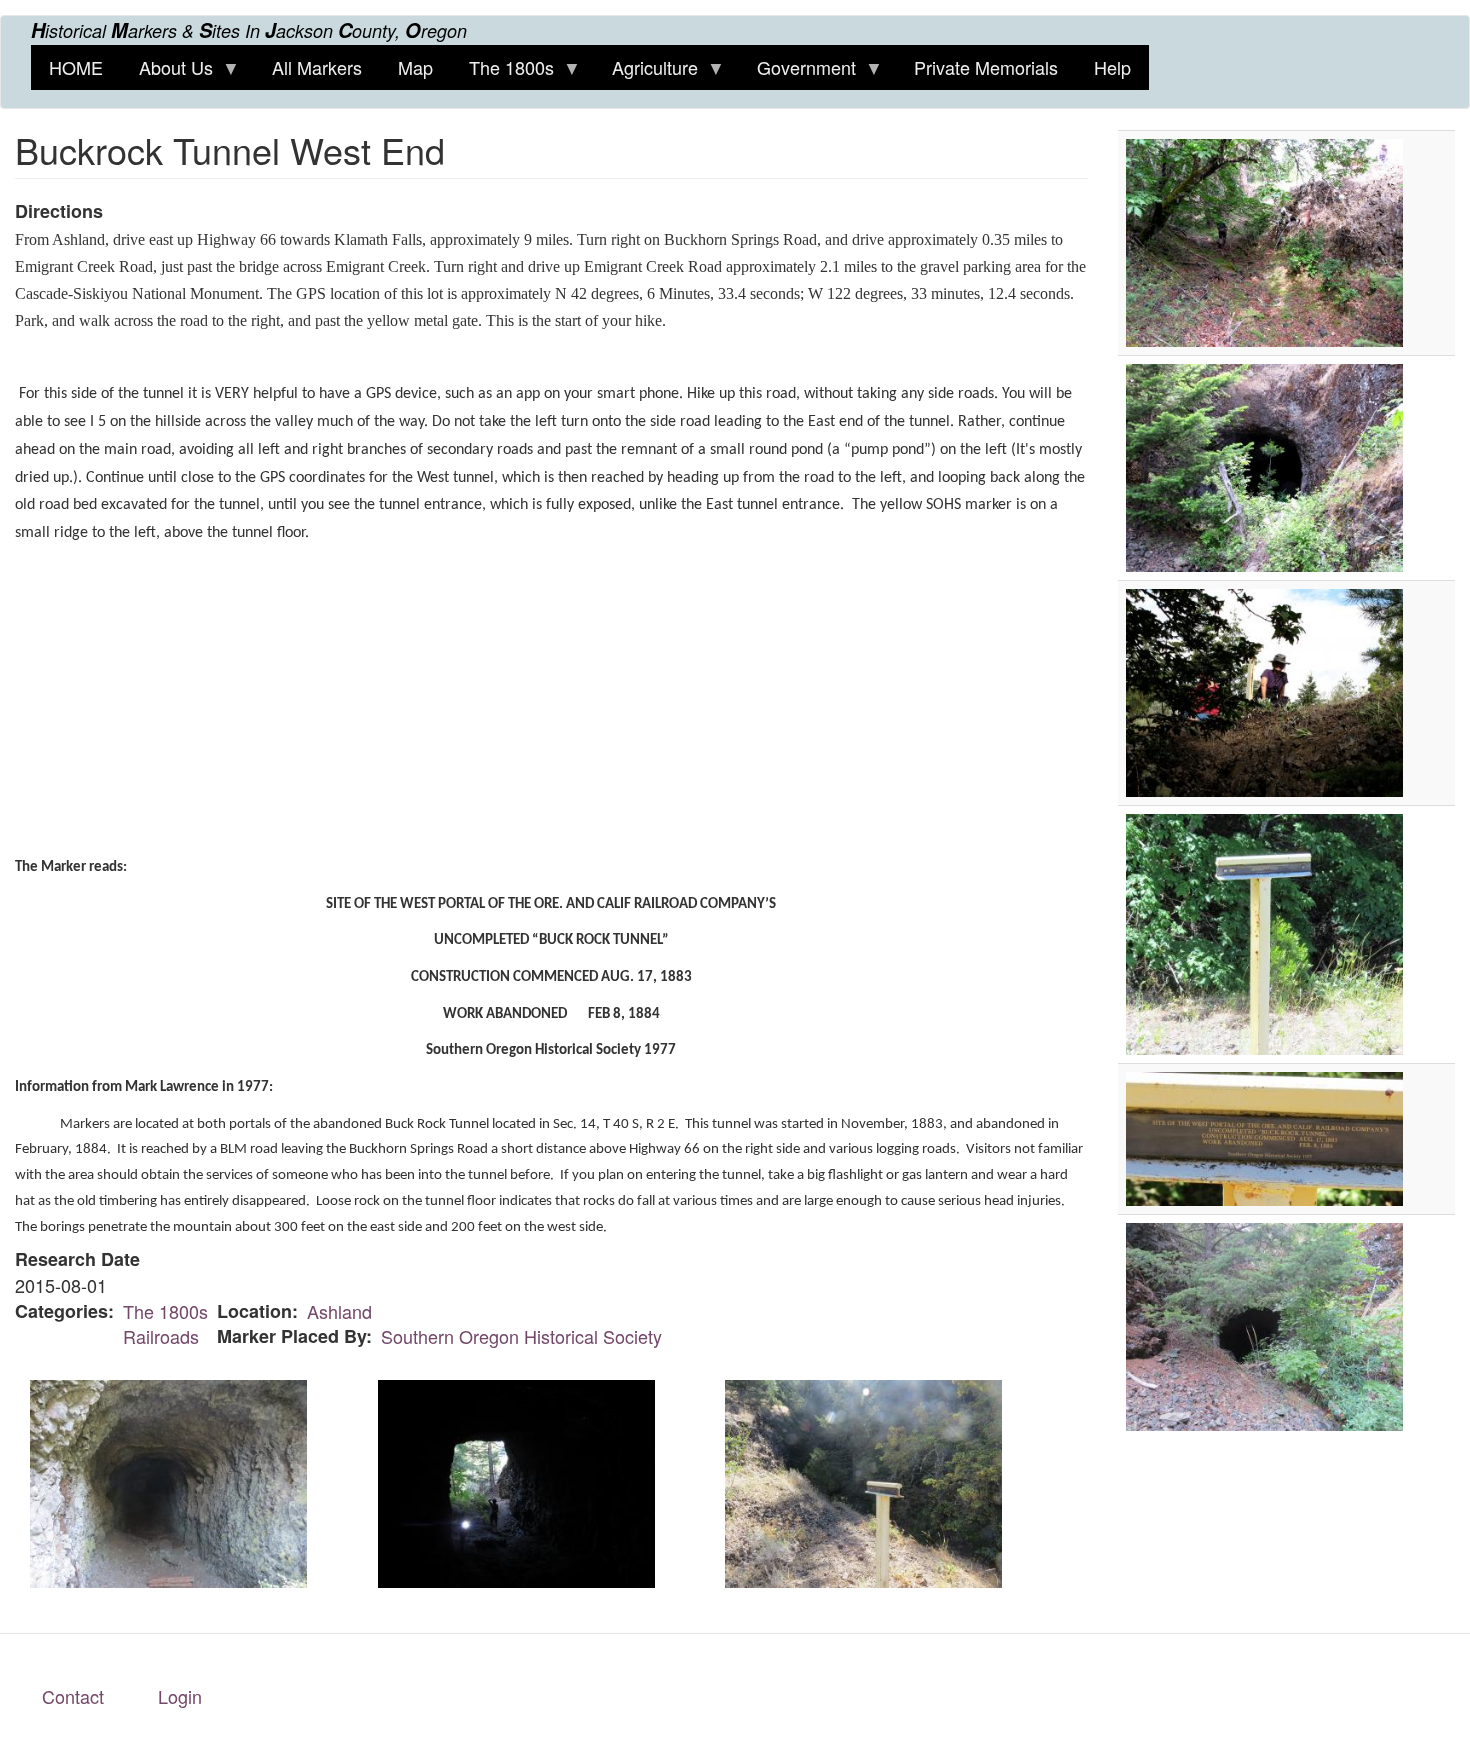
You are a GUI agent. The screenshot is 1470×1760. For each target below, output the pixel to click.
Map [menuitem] (415, 67)
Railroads (161, 1336)
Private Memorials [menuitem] (986, 67)
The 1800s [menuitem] (502, 72)
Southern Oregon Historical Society (521, 1336)
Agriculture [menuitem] (646, 72)
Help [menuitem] (1112, 67)
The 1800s (165, 1311)
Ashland (339, 1311)
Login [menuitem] (180, 1696)
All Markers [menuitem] (317, 67)
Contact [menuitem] (73, 1696)
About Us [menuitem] (167, 72)
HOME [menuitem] (76, 67)
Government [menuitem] (797, 72)
